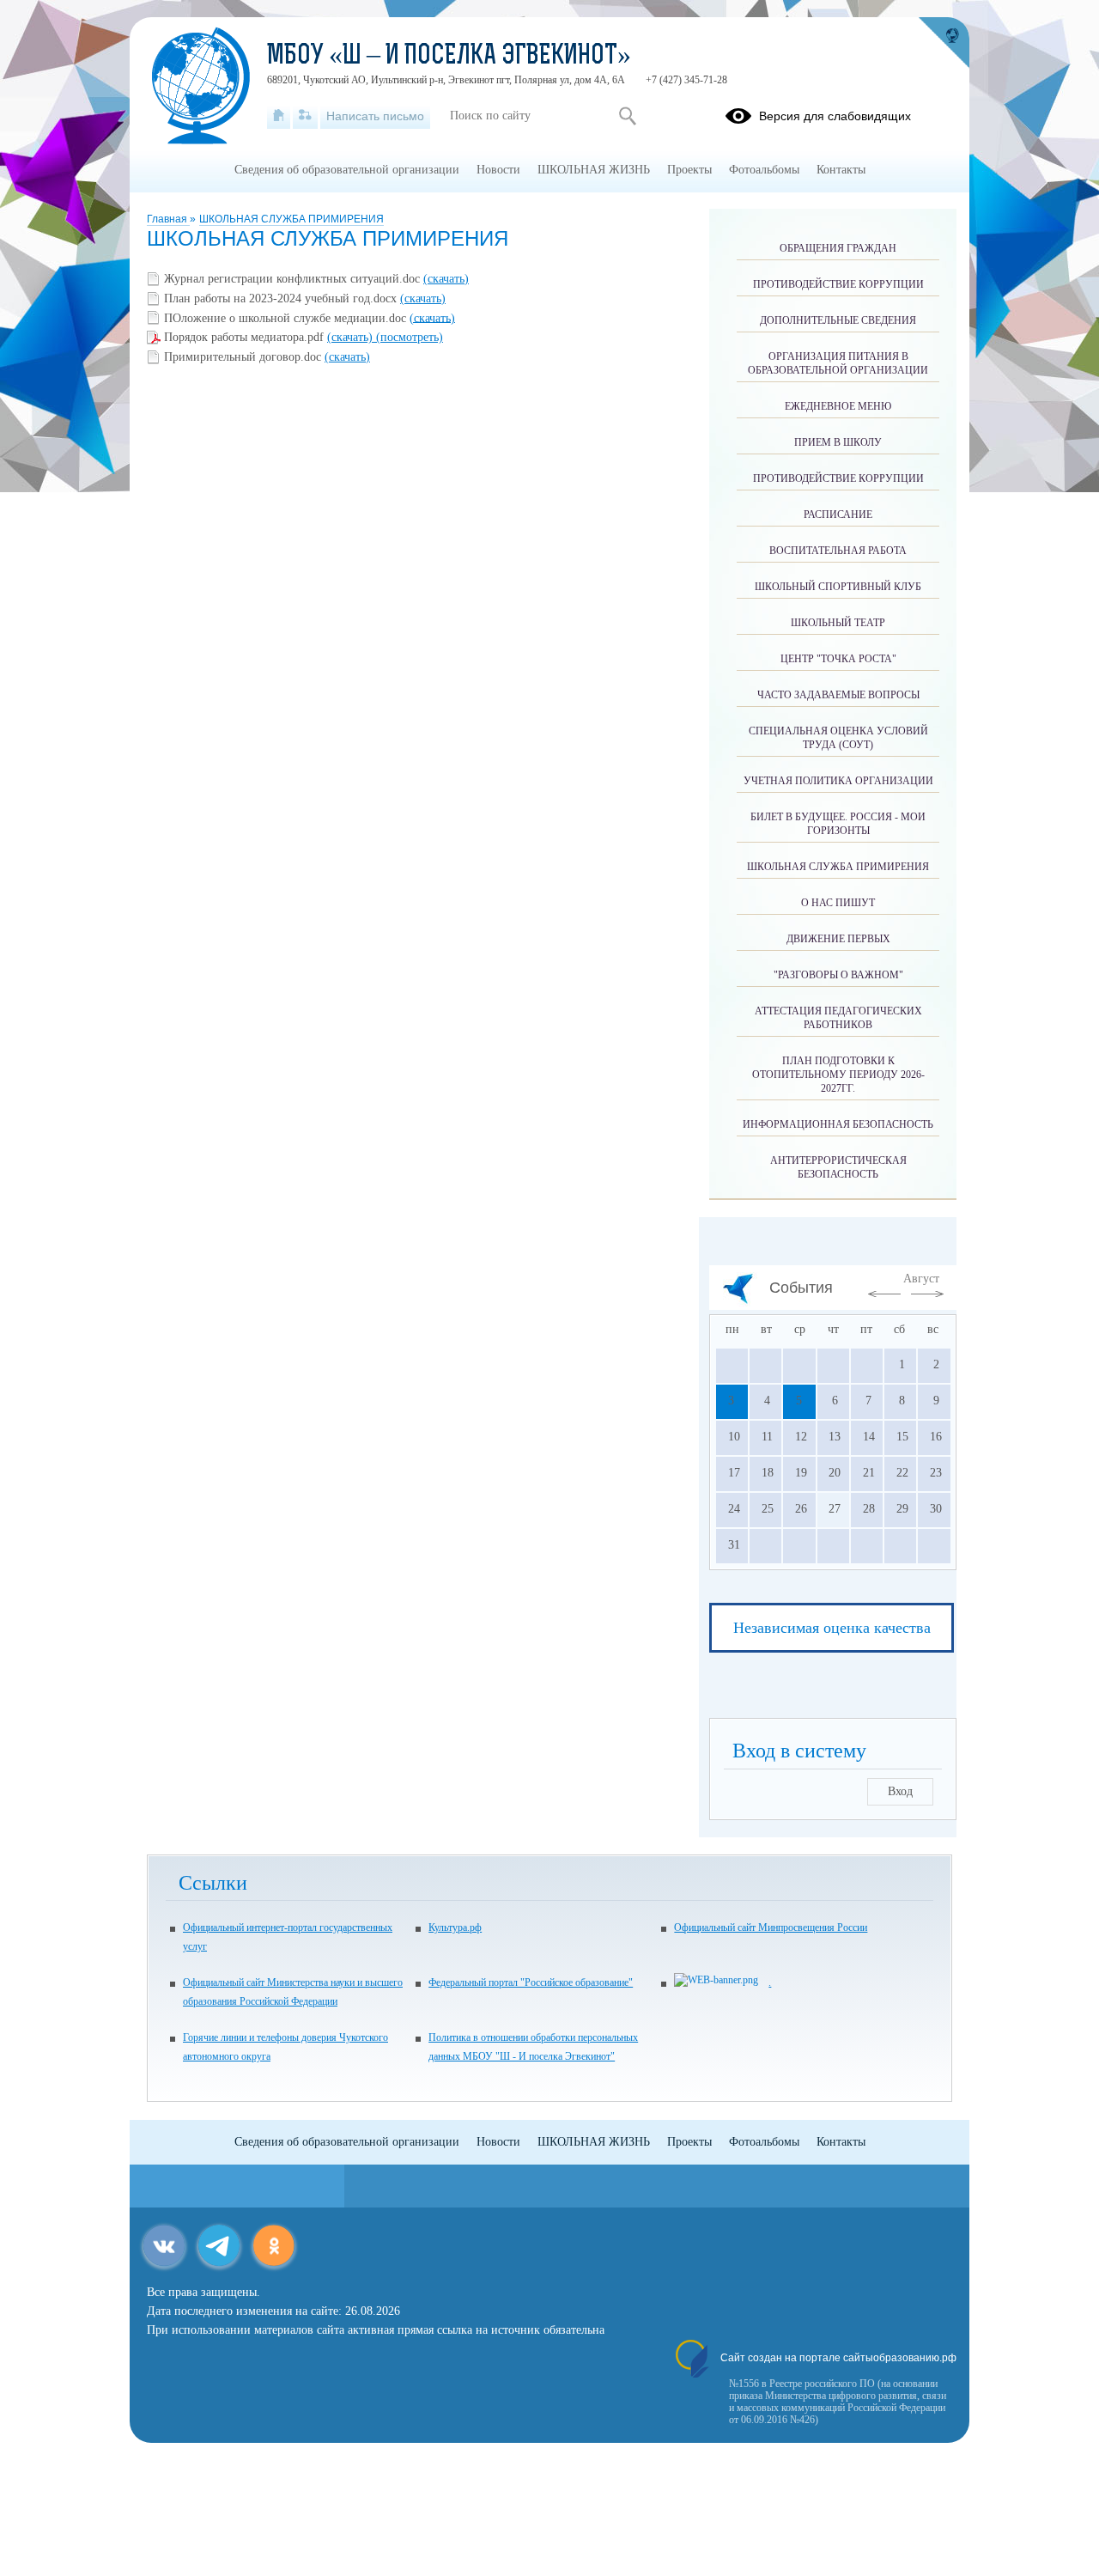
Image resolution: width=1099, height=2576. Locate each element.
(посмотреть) (410, 337)
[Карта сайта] (305, 116)
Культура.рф (455, 1927)
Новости (498, 170)
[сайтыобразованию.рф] (944, 43)
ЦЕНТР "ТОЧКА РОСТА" (838, 659)
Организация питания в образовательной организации (838, 363)
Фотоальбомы (764, 170)
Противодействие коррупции (838, 284)
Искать (627, 116)
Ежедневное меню (838, 406)
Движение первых (838, 939)
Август (921, 1279)
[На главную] (279, 116)
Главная (168, 219)
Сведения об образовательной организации (347, 170)
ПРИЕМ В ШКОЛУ (838, 442)
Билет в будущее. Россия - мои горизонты (838, 824)
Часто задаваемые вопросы (838, 695)
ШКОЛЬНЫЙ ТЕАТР (838, 623)
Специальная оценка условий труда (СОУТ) (838, 738)
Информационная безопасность (838, 1124)
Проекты (689, 170)
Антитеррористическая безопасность (838, 1167)
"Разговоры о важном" (838, 975)
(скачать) (446, 279)
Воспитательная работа (838, 551)
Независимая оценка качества (832, 1628)
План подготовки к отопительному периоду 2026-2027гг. (838, 1075)
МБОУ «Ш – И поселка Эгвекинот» (449, 57)
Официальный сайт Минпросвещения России (771, 1927)
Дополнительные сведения (838, 320)
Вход (900, 1791)
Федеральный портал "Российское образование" (531, 1982)
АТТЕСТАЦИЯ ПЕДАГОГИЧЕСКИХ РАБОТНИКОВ (838, 1018)
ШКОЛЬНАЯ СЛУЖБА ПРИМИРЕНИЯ (291, 219)
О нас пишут (838, 903)
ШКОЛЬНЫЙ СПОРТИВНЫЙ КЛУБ (838, 587)
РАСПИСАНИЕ (838, 515)
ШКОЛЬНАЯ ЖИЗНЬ (594, 170)
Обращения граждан (838, 248)
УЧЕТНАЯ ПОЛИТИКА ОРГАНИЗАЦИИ (838, 781)
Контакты (841, 170)
